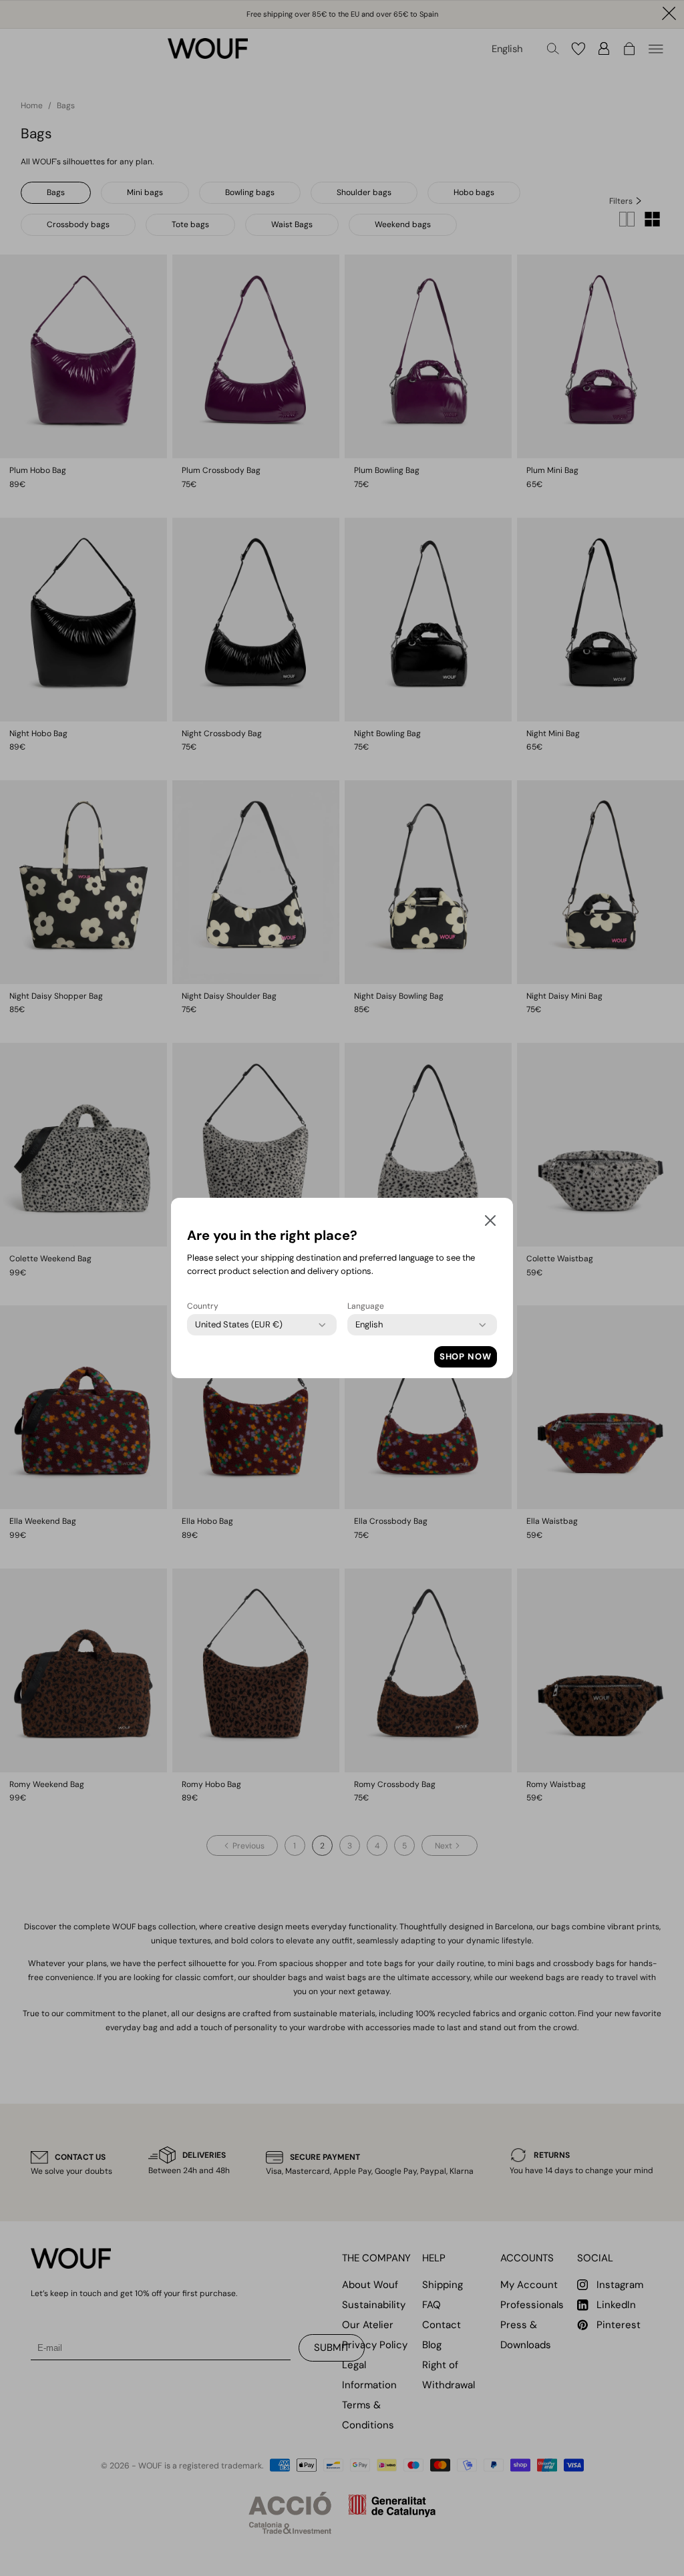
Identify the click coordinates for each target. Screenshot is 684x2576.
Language (366, 1306)
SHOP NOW (466, 1356)
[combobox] (239, 1325)
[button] (490, 1223)
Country (203, 1306)
